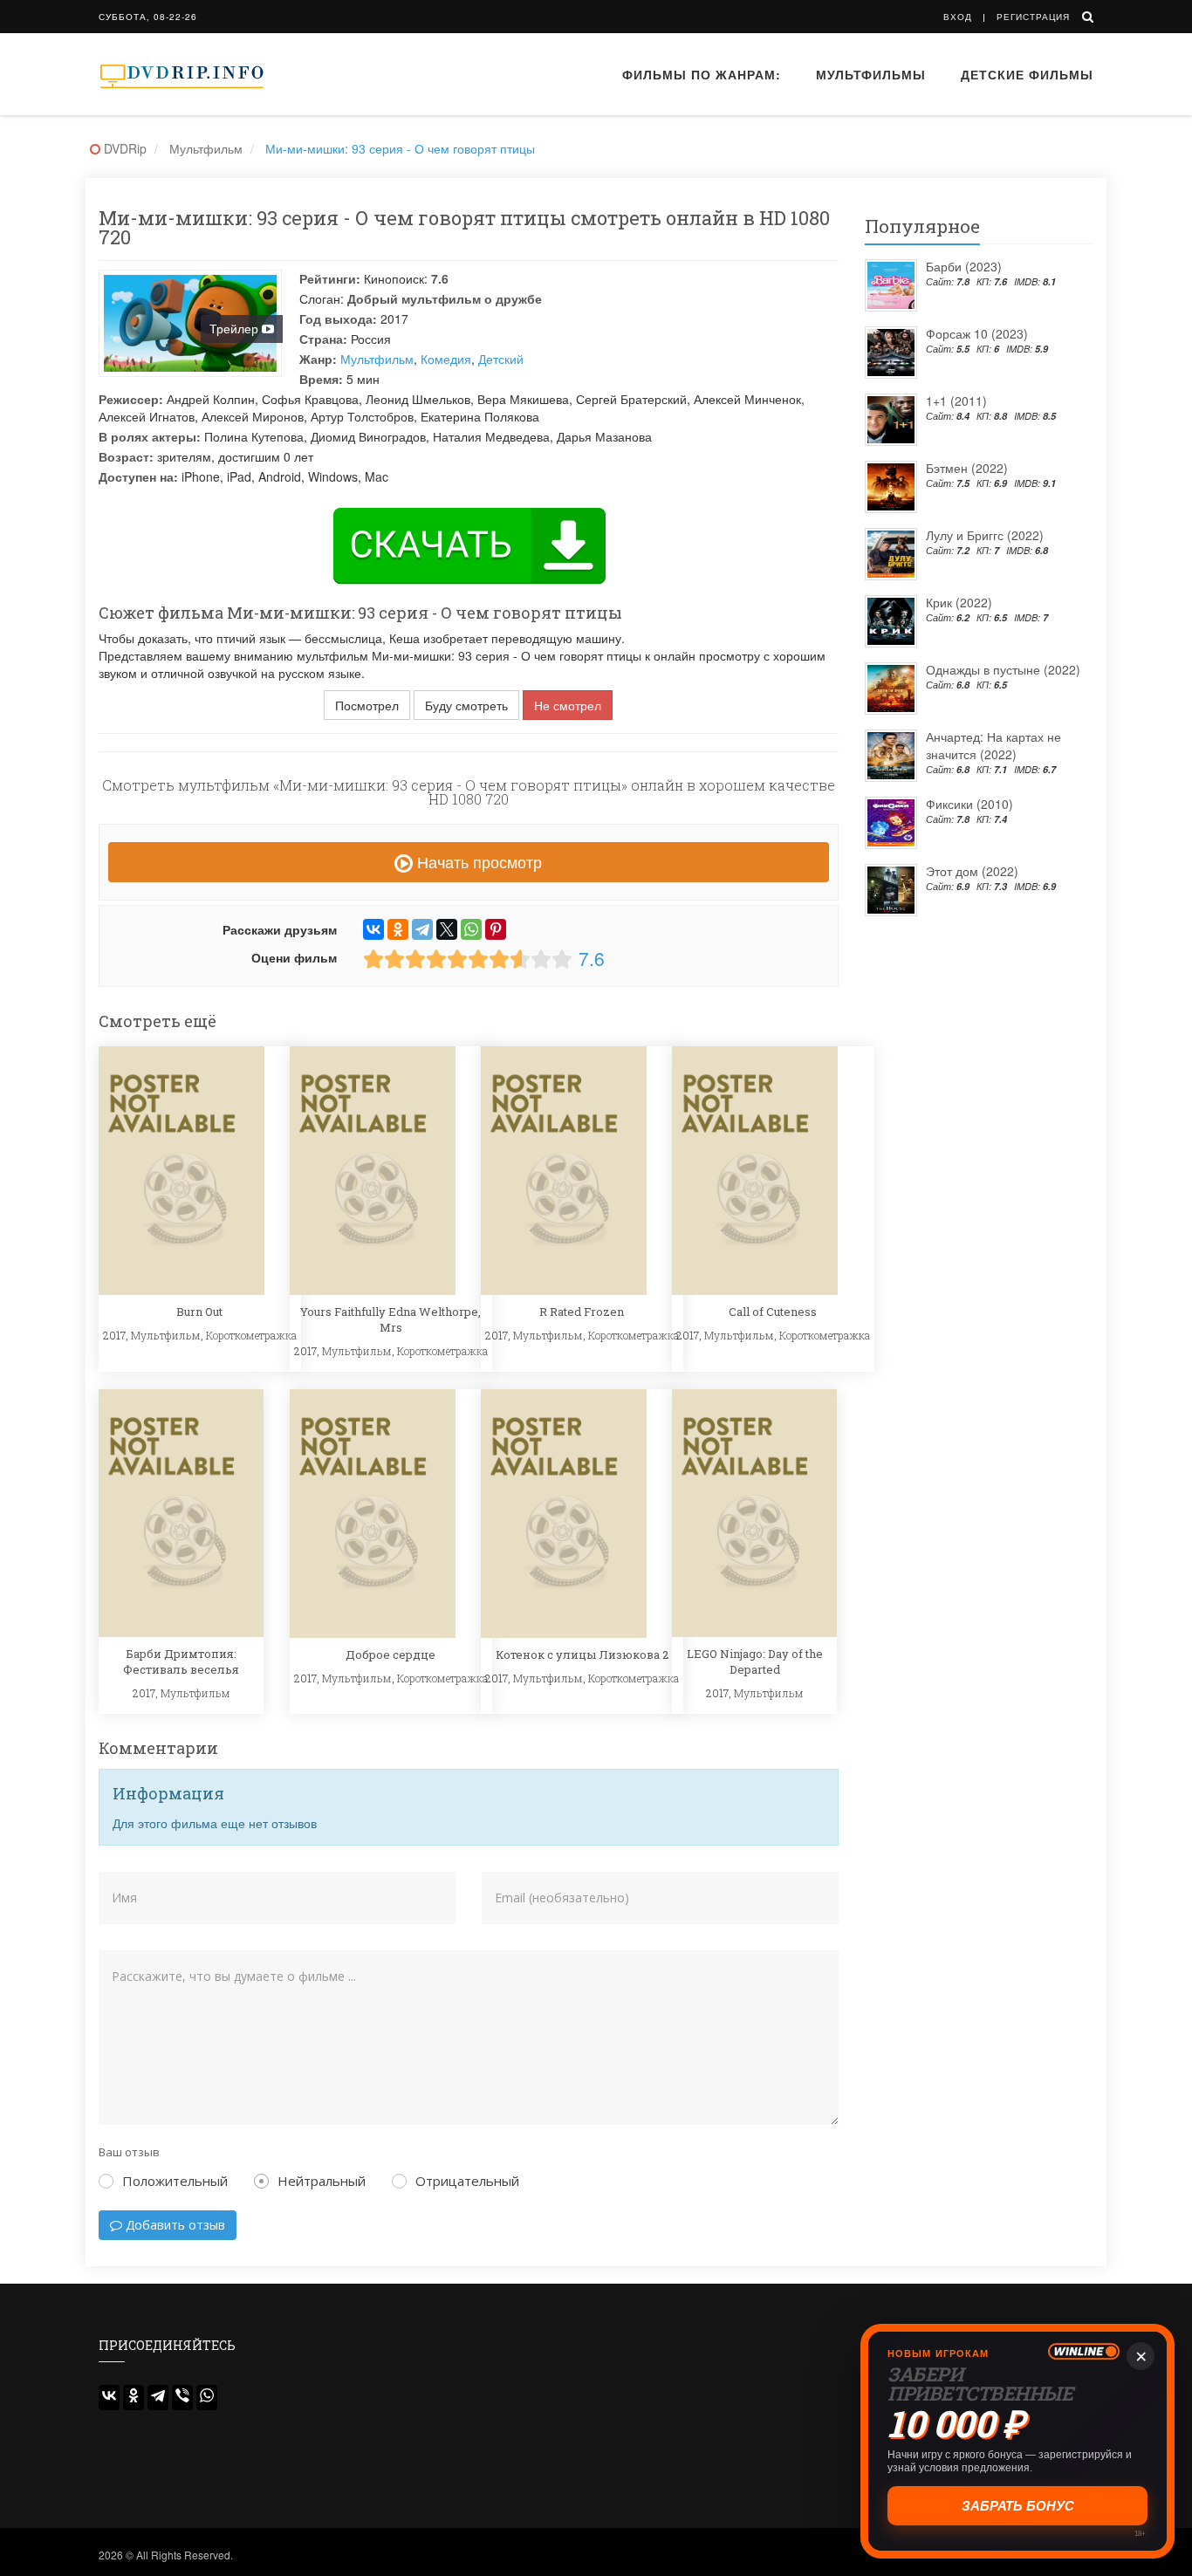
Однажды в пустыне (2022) (1003, 669)
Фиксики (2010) (969, 804)
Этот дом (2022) (972, 871)
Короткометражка (251, 1335)
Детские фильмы (1027, 74)
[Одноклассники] (398, 929)
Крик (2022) (959, 602)
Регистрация (1033, 17)
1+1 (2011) (956, 401)
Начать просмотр (477, 861)
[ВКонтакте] (373, 929)
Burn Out (199, 1312)
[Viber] (182, 2398)
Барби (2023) (964, 266)
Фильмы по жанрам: (702, 74)
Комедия (446, 359)
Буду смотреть (466, 705)
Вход (958, 17)
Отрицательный (467, 2181)
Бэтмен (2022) (967, 468)
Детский (501, 359)
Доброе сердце (390, 1655)
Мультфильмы (871, 74)
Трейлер (236, 328)
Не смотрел (568, 705)
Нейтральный (322, 2181)
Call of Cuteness (773, 1312)
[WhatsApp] (471, 929)
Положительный (175, 2181)
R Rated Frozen (582, 1312)
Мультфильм (377, 359)
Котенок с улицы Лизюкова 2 (582, 1655)
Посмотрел (367, 705)
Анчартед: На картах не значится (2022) (993, 745)
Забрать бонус (1018, 2506)
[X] (447, 929)
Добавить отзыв (174, 2225)
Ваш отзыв (129, 2152)
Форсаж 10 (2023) (977, 333)
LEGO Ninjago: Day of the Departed (755, 1661)
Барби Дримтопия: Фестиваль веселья (181, 1661)
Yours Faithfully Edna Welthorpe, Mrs (390, 1319)
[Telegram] (422, 929)
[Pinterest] (496, 929)
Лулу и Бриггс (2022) (985, 535)
